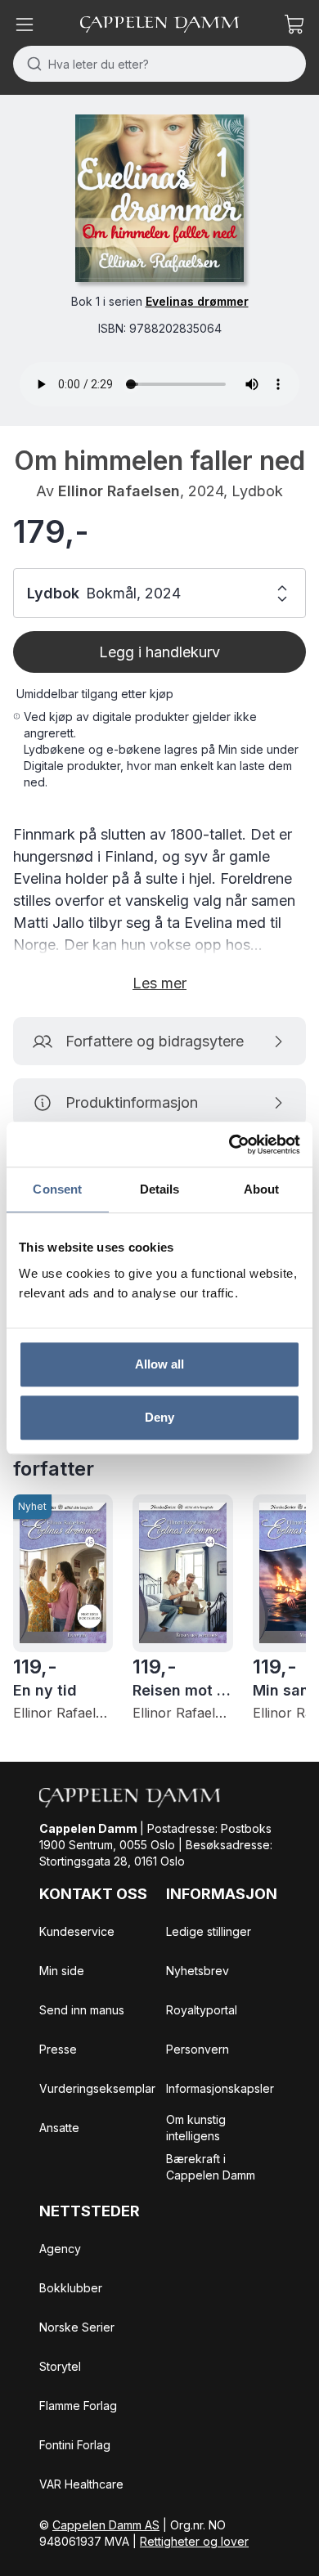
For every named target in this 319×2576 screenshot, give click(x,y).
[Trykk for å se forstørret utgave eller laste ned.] (159, 198)
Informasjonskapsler (220, 2088)
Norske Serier (77, 2327)
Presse (58, 2049)
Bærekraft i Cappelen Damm (211, 2167)
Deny (159, 1417)
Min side (62, 1971)
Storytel (60, 2366)
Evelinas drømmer (197, 301)
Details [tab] (160, 1189)
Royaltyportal (202, 2010)
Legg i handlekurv (159, 652)
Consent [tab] (57, 1189)
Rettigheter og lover (194, 2541)
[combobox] (159, 64)
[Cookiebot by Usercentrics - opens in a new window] (229, 1145)
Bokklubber (71, 2288)
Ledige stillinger (209, 1931)
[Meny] (25, 25)
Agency (60, 2249)
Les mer (159, 983)
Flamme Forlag (78, 2406)
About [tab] (262, 1189)
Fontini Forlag (75, 2445)
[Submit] (31, 64)
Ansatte (59, 2128)
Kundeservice (77, 1931)
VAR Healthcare (81, 2484)
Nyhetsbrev (198, 1971)
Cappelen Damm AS (106, 2525)
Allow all (160, 1364)
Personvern (198, 2049)
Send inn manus (82, 2010)
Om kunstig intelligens (196, 2128)
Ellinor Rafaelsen (119, 491)
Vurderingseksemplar (97, 2088)
